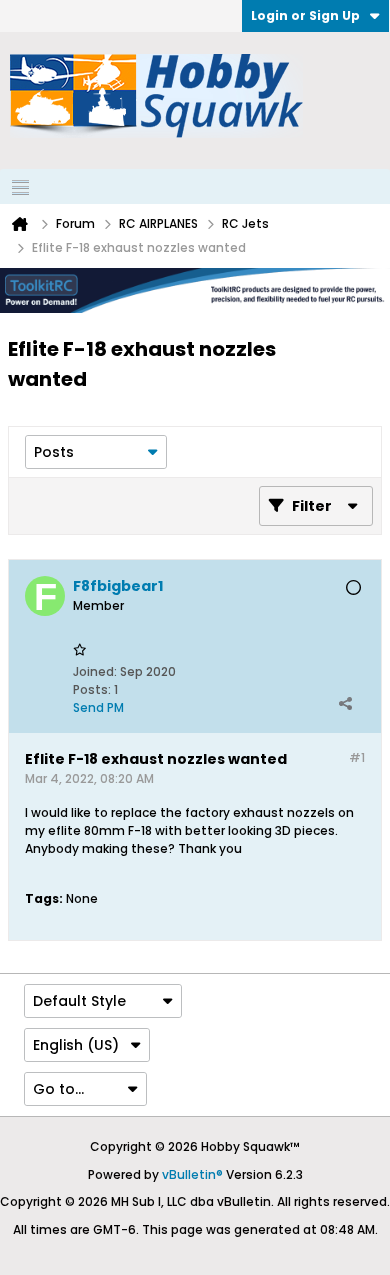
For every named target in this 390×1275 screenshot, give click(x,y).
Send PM (98, 707)
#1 (357, 757)
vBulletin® (192, 1174)
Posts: (92, 689)
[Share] (345, 703)
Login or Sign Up (305, 15)
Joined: (95, 671)
